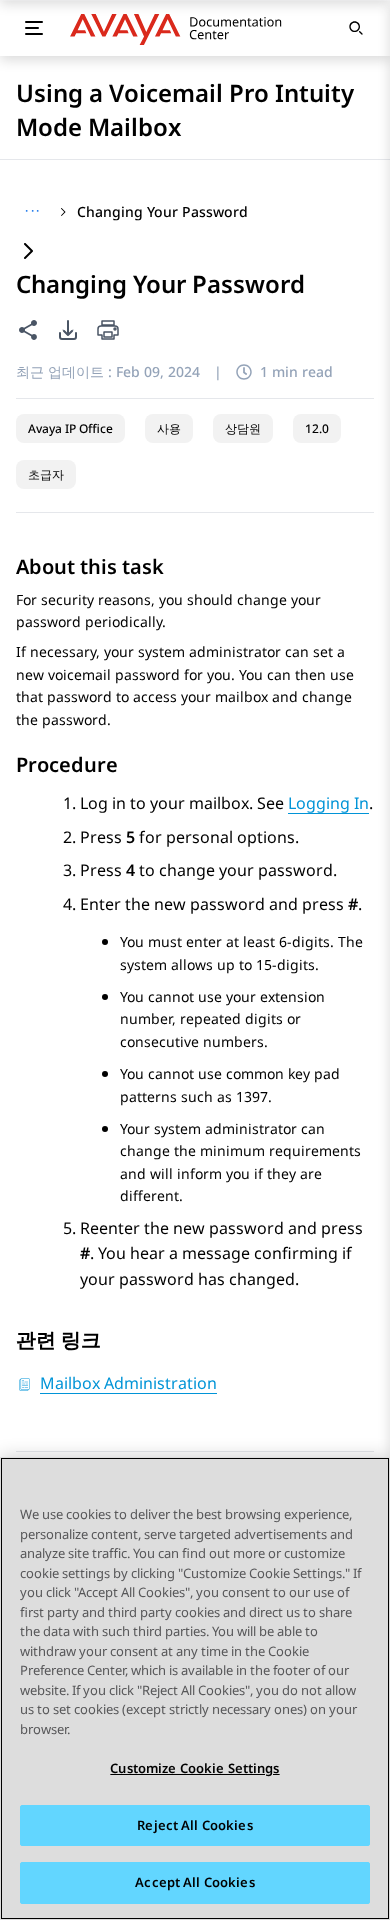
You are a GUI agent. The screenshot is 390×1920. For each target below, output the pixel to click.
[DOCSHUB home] (181, 28)
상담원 (243, 428)
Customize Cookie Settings (194, 1768)
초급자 (46, 474)
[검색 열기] (356, 28)
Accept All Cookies (194, 1882)
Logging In (328, 803)
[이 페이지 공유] (28, 330)
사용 (169, 428)
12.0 (317, 428)
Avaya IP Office (70, 428)
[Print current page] (108, 331)
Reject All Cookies (194, 1825)
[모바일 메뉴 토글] (34, 28)
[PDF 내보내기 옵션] (68, 330)
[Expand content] (28, 252)
